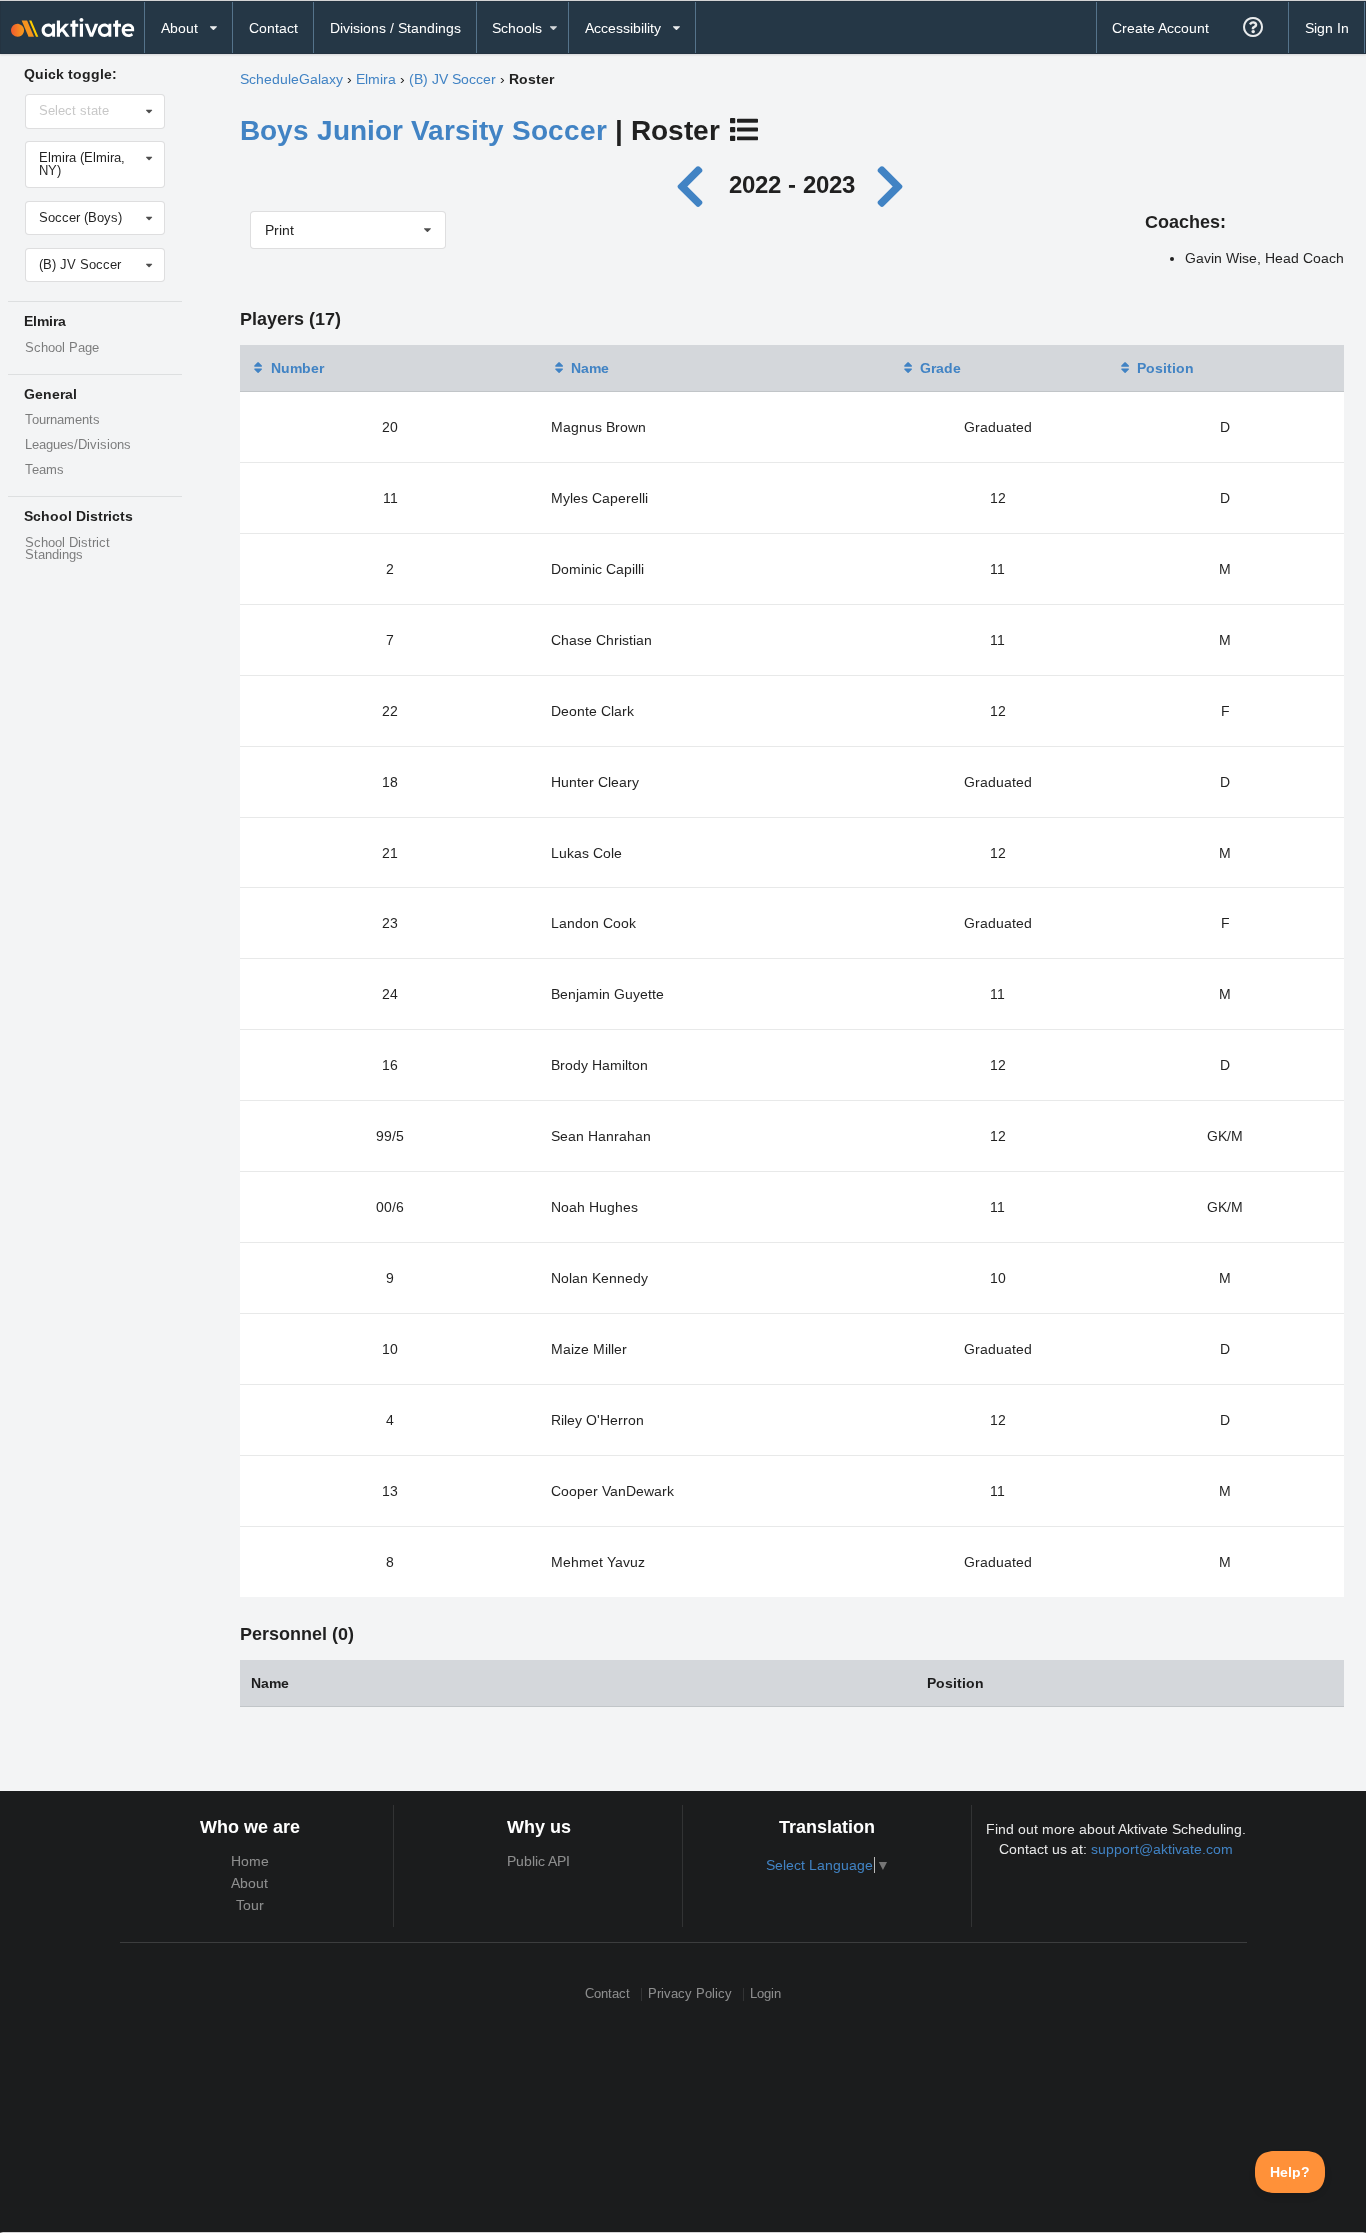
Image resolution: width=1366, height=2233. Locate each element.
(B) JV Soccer (452, 79)
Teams (44, 470)
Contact (273, 28)
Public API (538, 1861)
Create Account (1160, 28)
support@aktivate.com (1162, 1849)
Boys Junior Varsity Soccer (423, 130)
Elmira (376, 79)
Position (1165, 368)
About (249, 1883)
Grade (940, 368)
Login (765, 1994)
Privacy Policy (690, 1994)
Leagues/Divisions (78, 445)
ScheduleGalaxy (291, 79)
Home (250, 1861)
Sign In (1327, 28)
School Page (62, 348)
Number (297, 368)
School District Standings (67, 549)
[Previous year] (695, 184)
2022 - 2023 (792, 184)
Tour (250, 1905)
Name (590, 368)
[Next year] (892, 184)
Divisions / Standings (395, 28)
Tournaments (62, 420)
